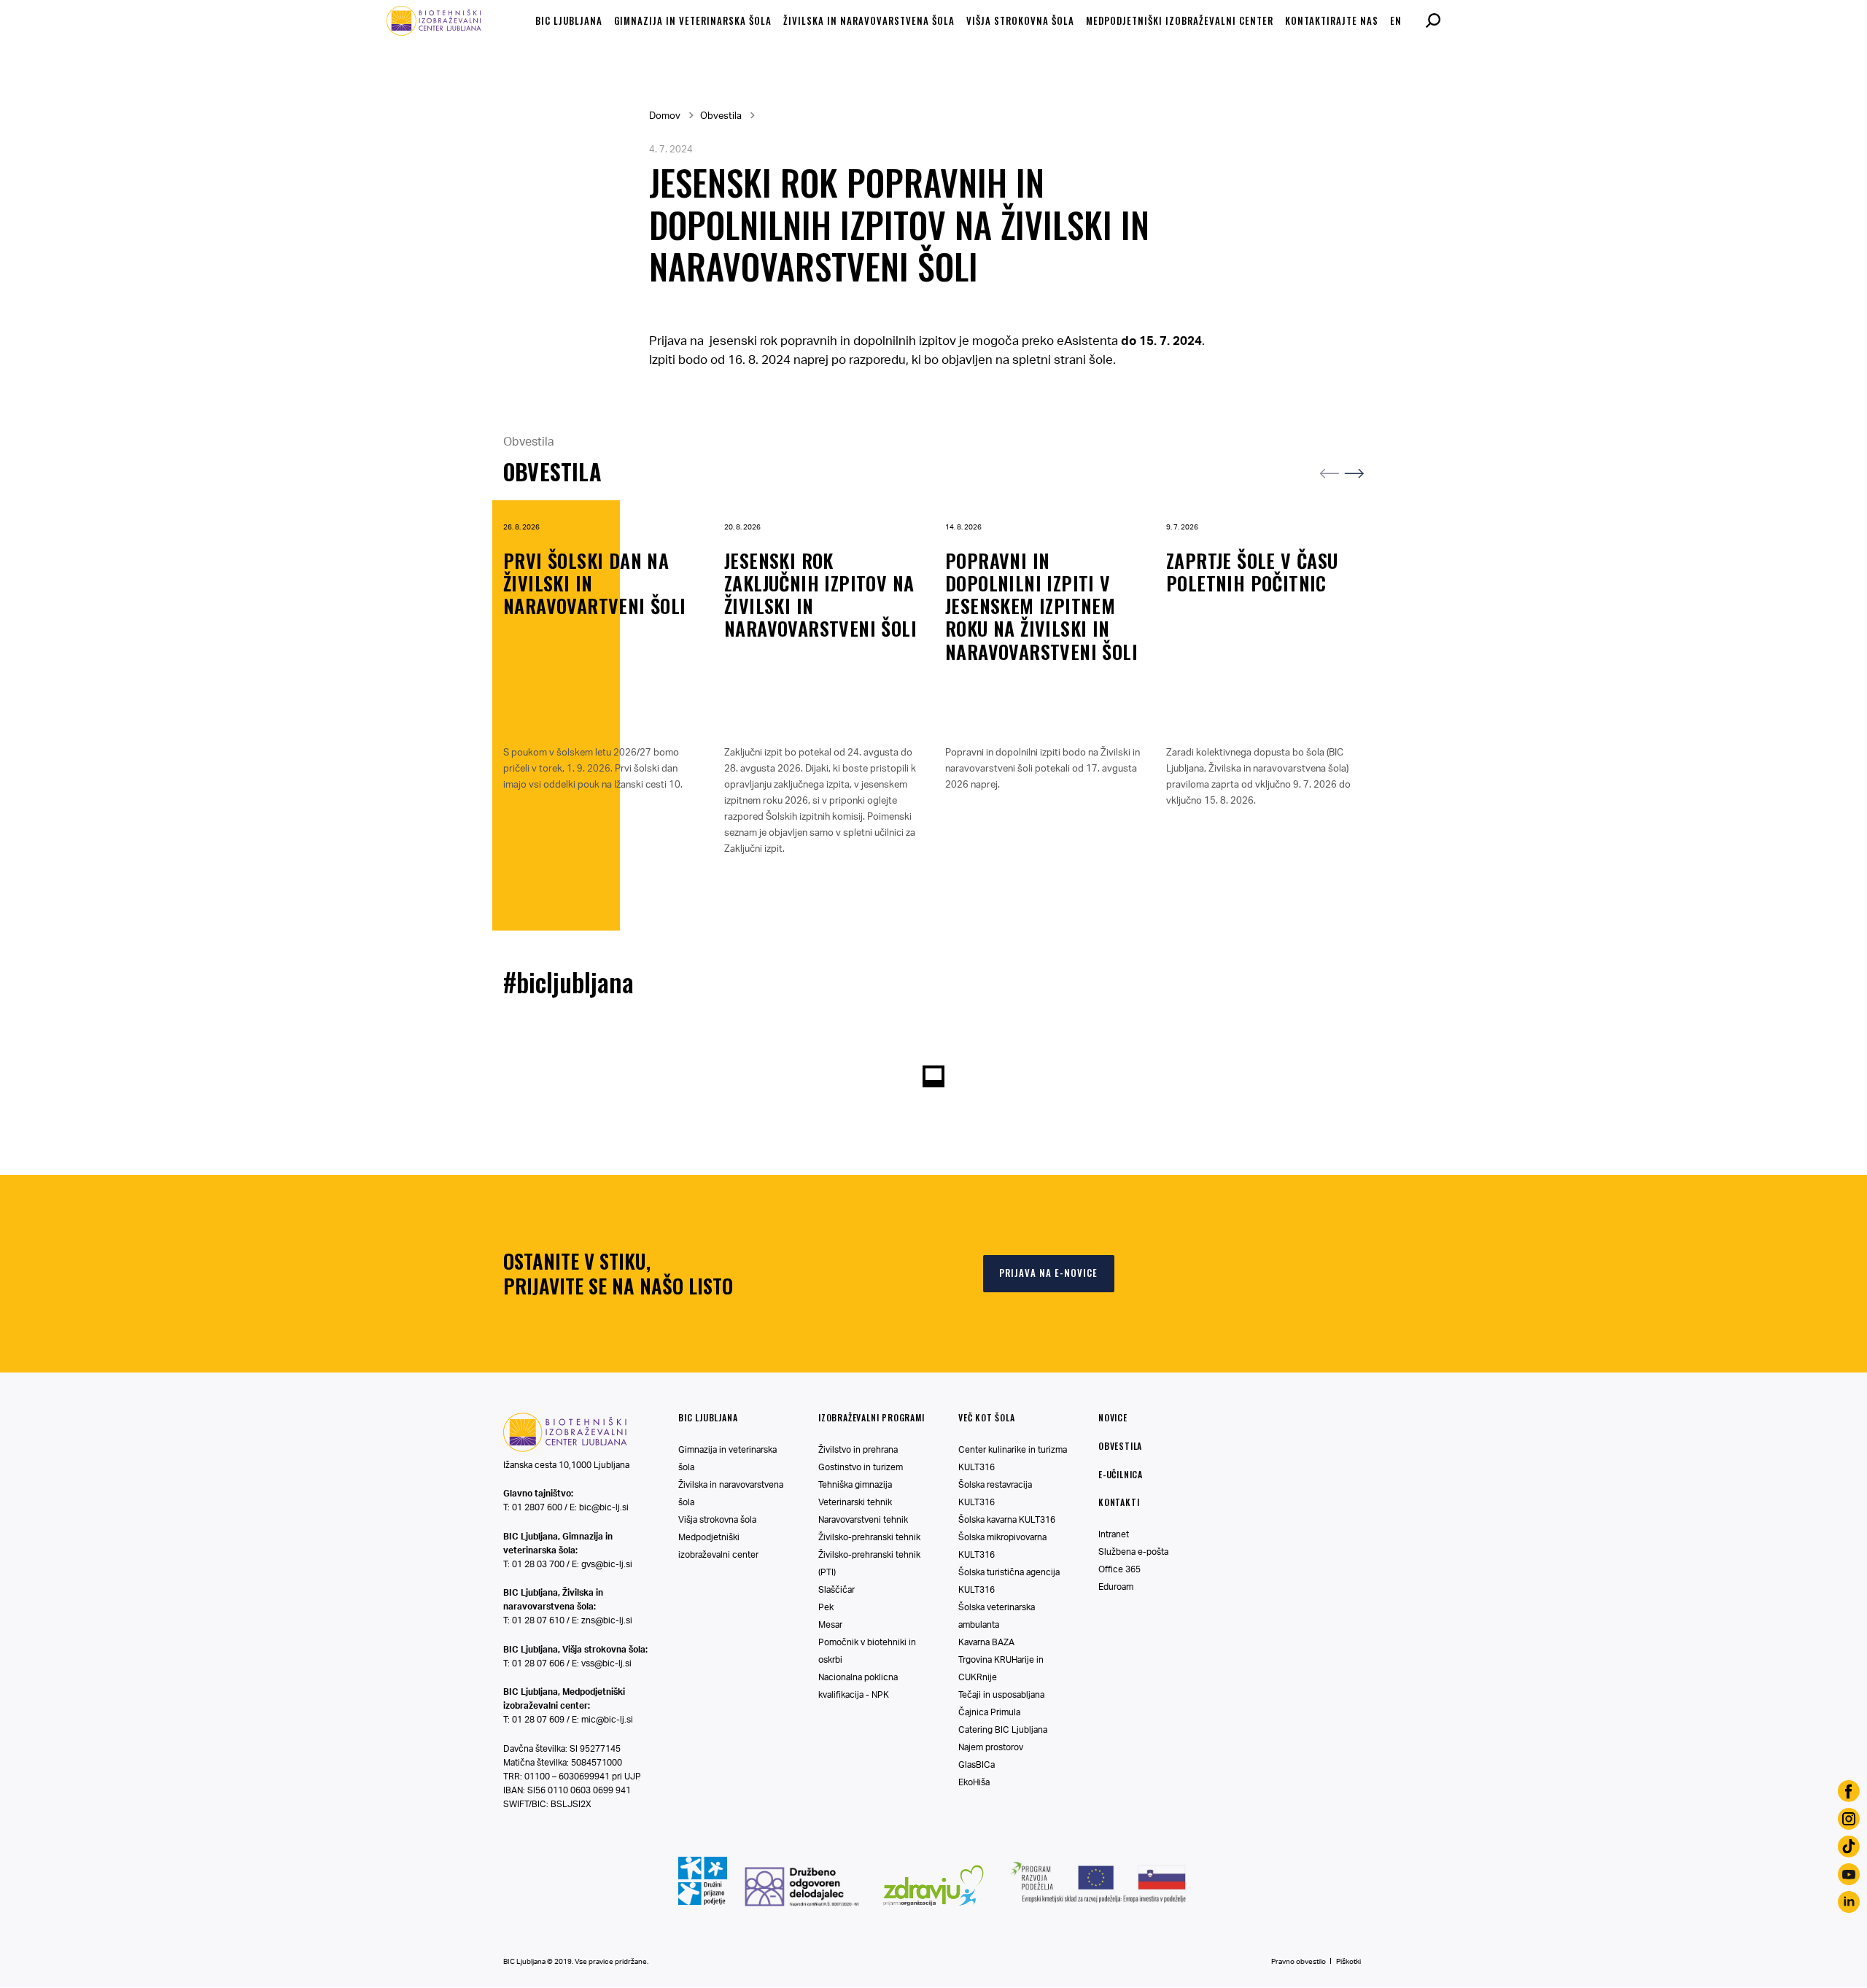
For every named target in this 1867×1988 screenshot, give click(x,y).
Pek (826, 1607)
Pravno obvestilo (1299, 1961)
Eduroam (1116, 1587)
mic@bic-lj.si (607, 1719)
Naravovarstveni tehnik (863, 1519)
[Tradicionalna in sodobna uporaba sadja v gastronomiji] (1099, 1904)
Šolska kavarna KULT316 (1007, 1519)
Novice (1113, 1417)
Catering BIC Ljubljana (1003, 1729)
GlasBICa (977, 1764)
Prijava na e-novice (1048, 1273)
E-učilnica (1121, 1474)
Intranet (1114, 1534)
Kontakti (1119, 1502)
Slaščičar (837, 1589)
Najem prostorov (991, 1747)
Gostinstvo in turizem (861, 1467)
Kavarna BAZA (986, 1642)
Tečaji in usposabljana (1001, 1694)
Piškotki (1348, 1961)
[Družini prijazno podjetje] (703, 1907)
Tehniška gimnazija (855, 1484)
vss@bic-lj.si (606, 1663)
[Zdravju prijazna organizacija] (934, 1911)
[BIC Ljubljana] (565, 1449)
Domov (665, 115)
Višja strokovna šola (717, 1519)
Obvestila (721, 115)
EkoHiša (974, 1782)
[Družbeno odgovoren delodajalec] (802, 1902)
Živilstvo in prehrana (858, 1449)
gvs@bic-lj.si (607, 1564)
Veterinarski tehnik (855, 1502)
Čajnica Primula (989, 1712)
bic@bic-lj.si (604, 1507)
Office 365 (1119, 1569)
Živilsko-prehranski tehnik (869, 1537)
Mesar (830, 1624)
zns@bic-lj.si (607, 1620)
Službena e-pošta (1133, 1552)
